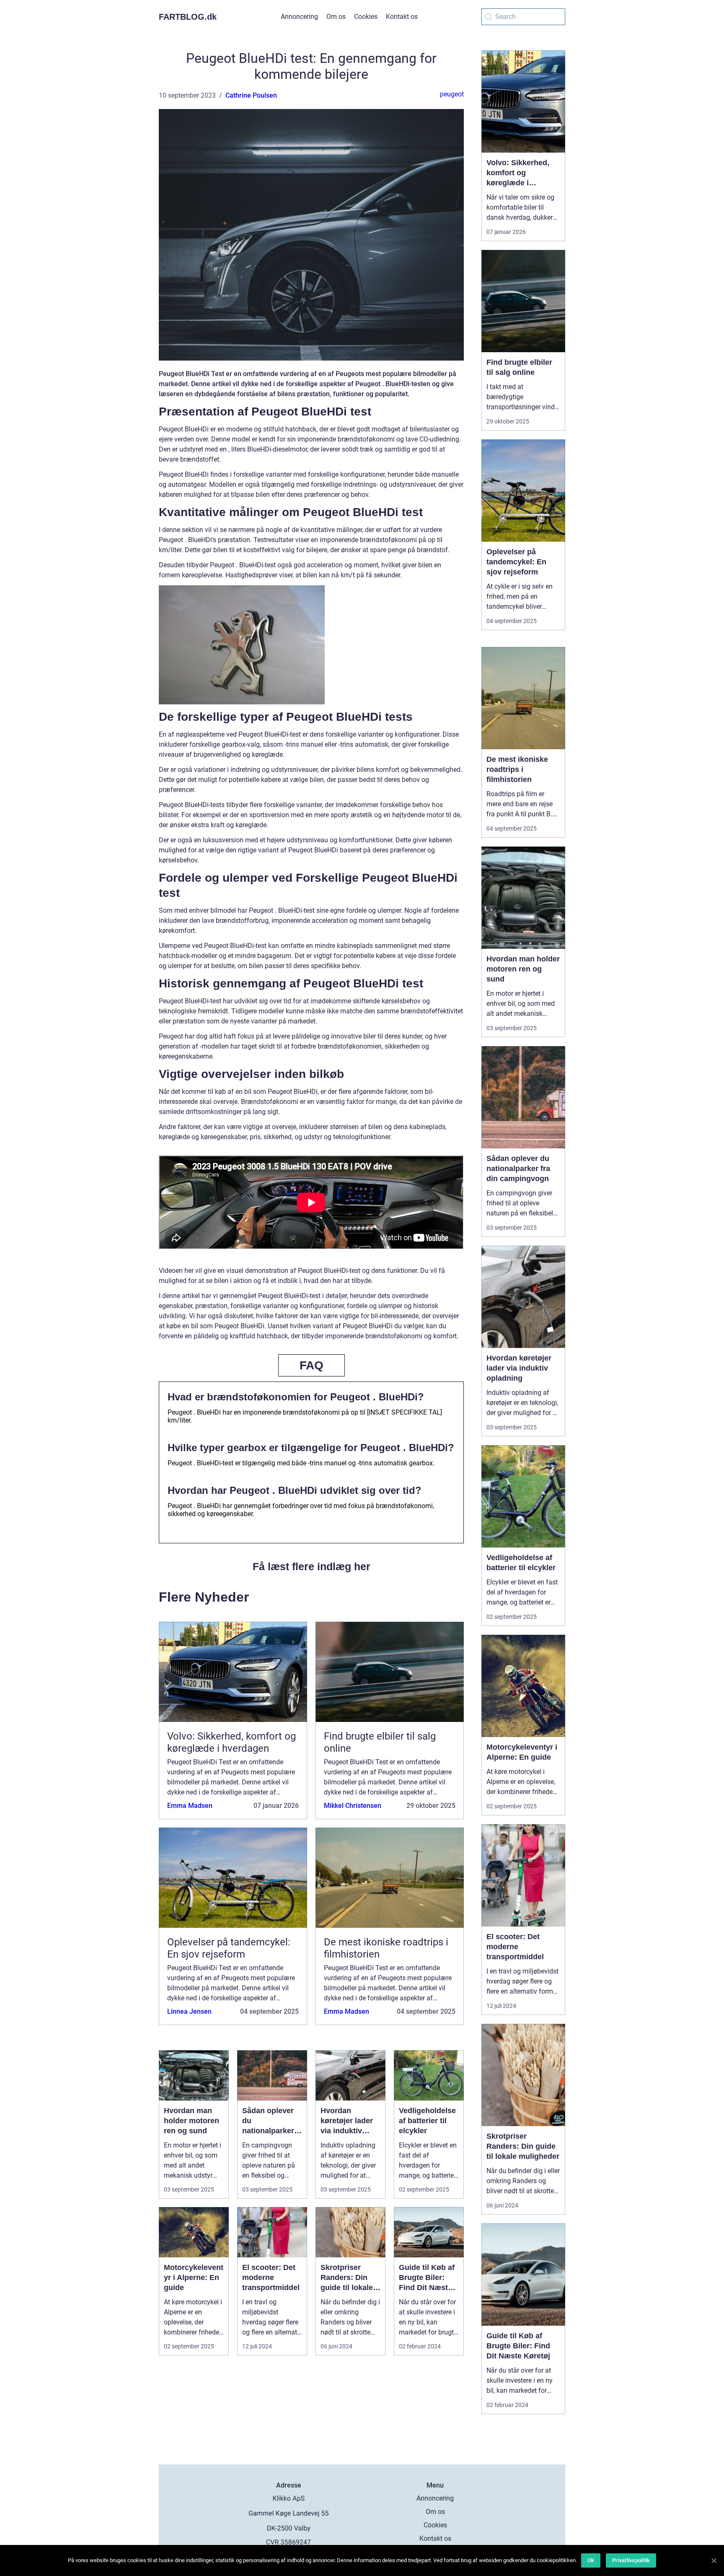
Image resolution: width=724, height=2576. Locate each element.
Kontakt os (402, 17)
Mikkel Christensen (353, 1806)
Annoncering (299, 17)
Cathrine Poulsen (251, 95)
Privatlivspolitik (631, 2560)
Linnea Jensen (189, 2011)
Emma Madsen (190, 1806)
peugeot (452, 94)
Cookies (366, 17)
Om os (336, 17)
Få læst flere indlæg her (312, 1566)
